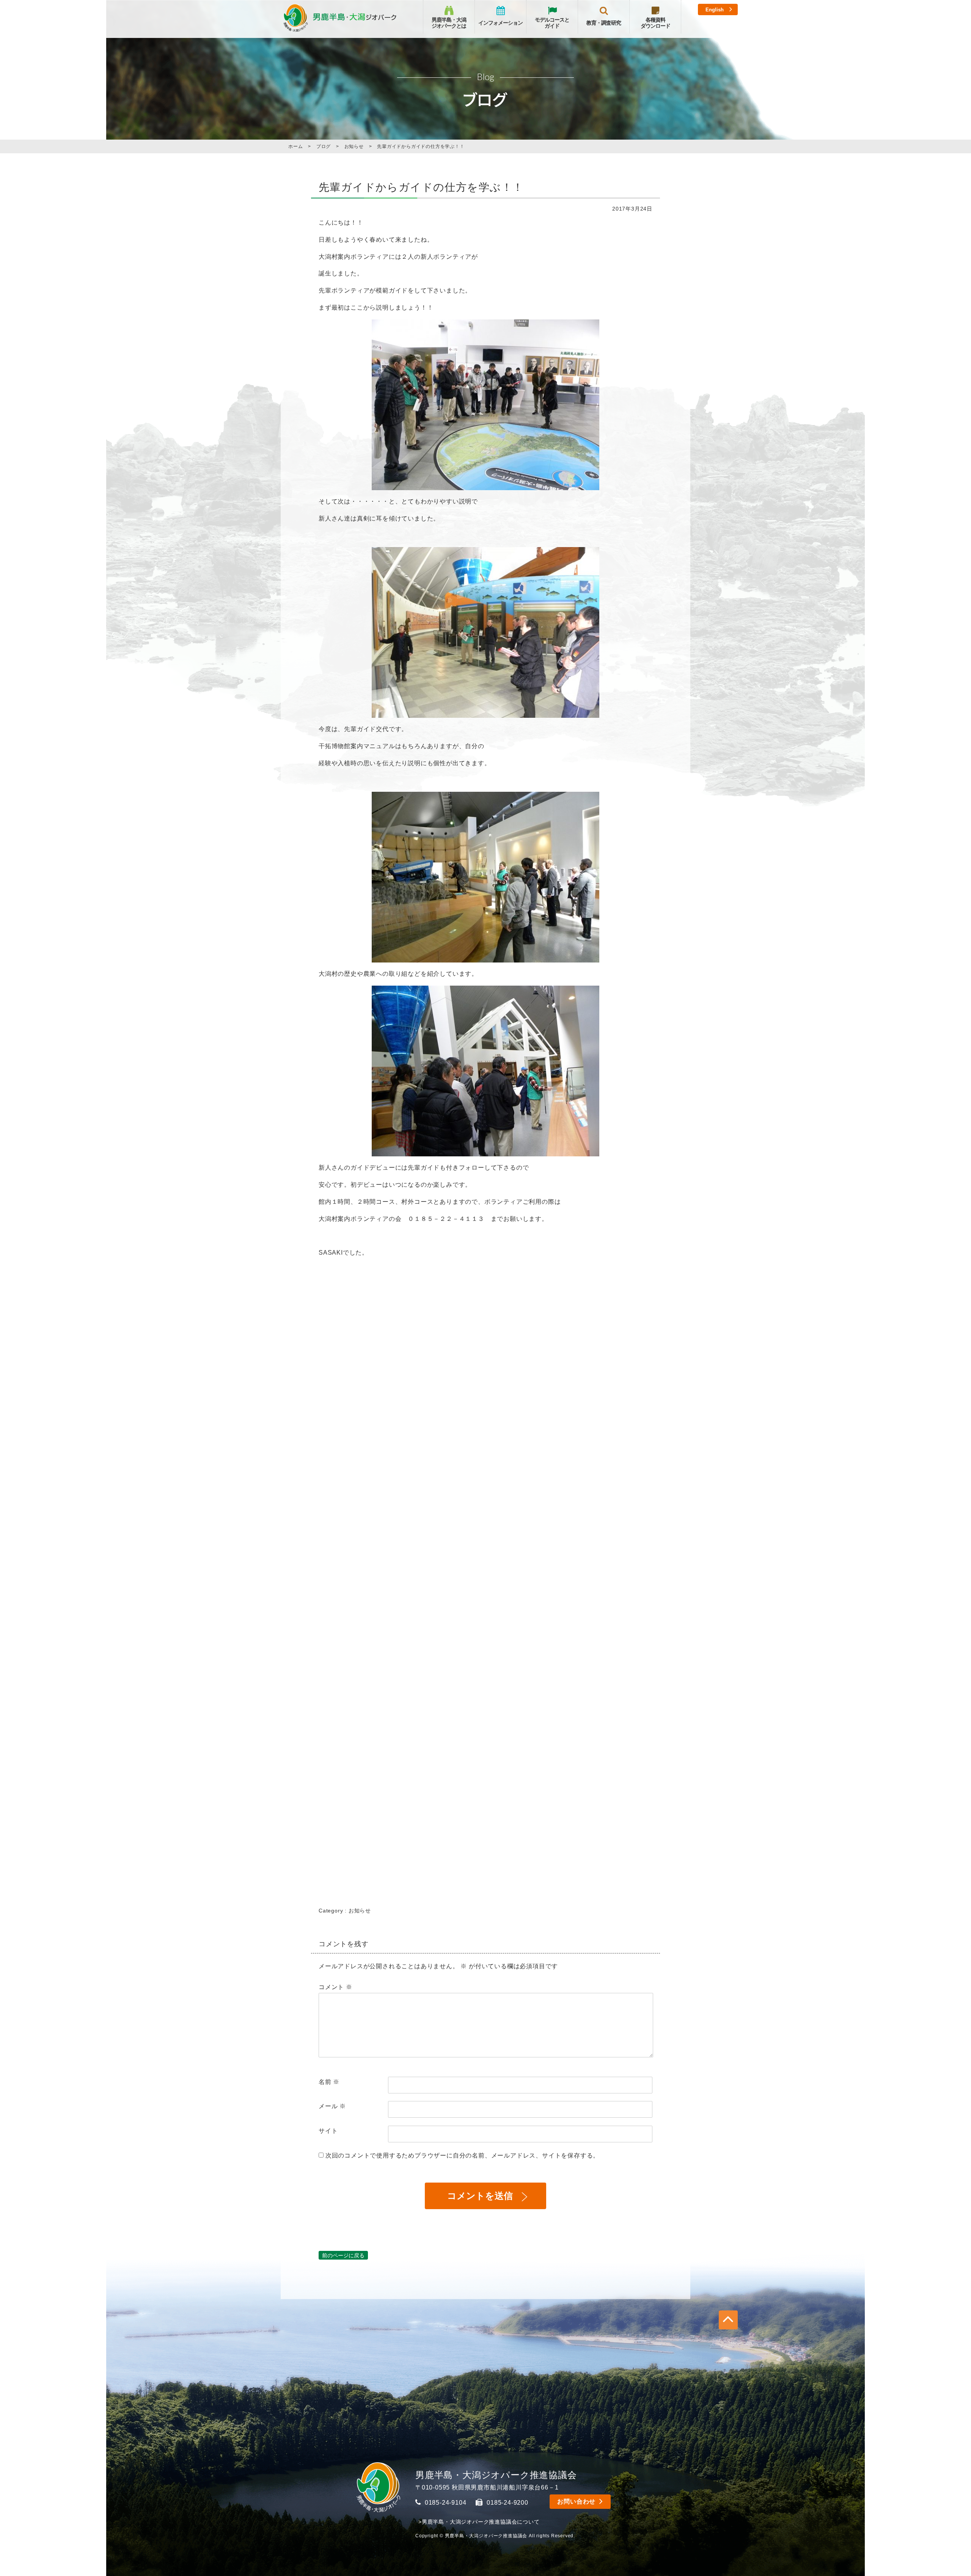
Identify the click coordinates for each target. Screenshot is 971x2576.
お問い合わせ (576, 2501)
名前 (329, 2082)
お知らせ (360, 1911)
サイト (328, 2131)
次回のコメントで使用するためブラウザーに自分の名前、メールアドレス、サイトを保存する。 (462, 2155)
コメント (335, 1987)
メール (332, 2106)
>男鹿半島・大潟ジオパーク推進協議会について (479, 2522)
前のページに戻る (343, 2255)
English (715, 10)
